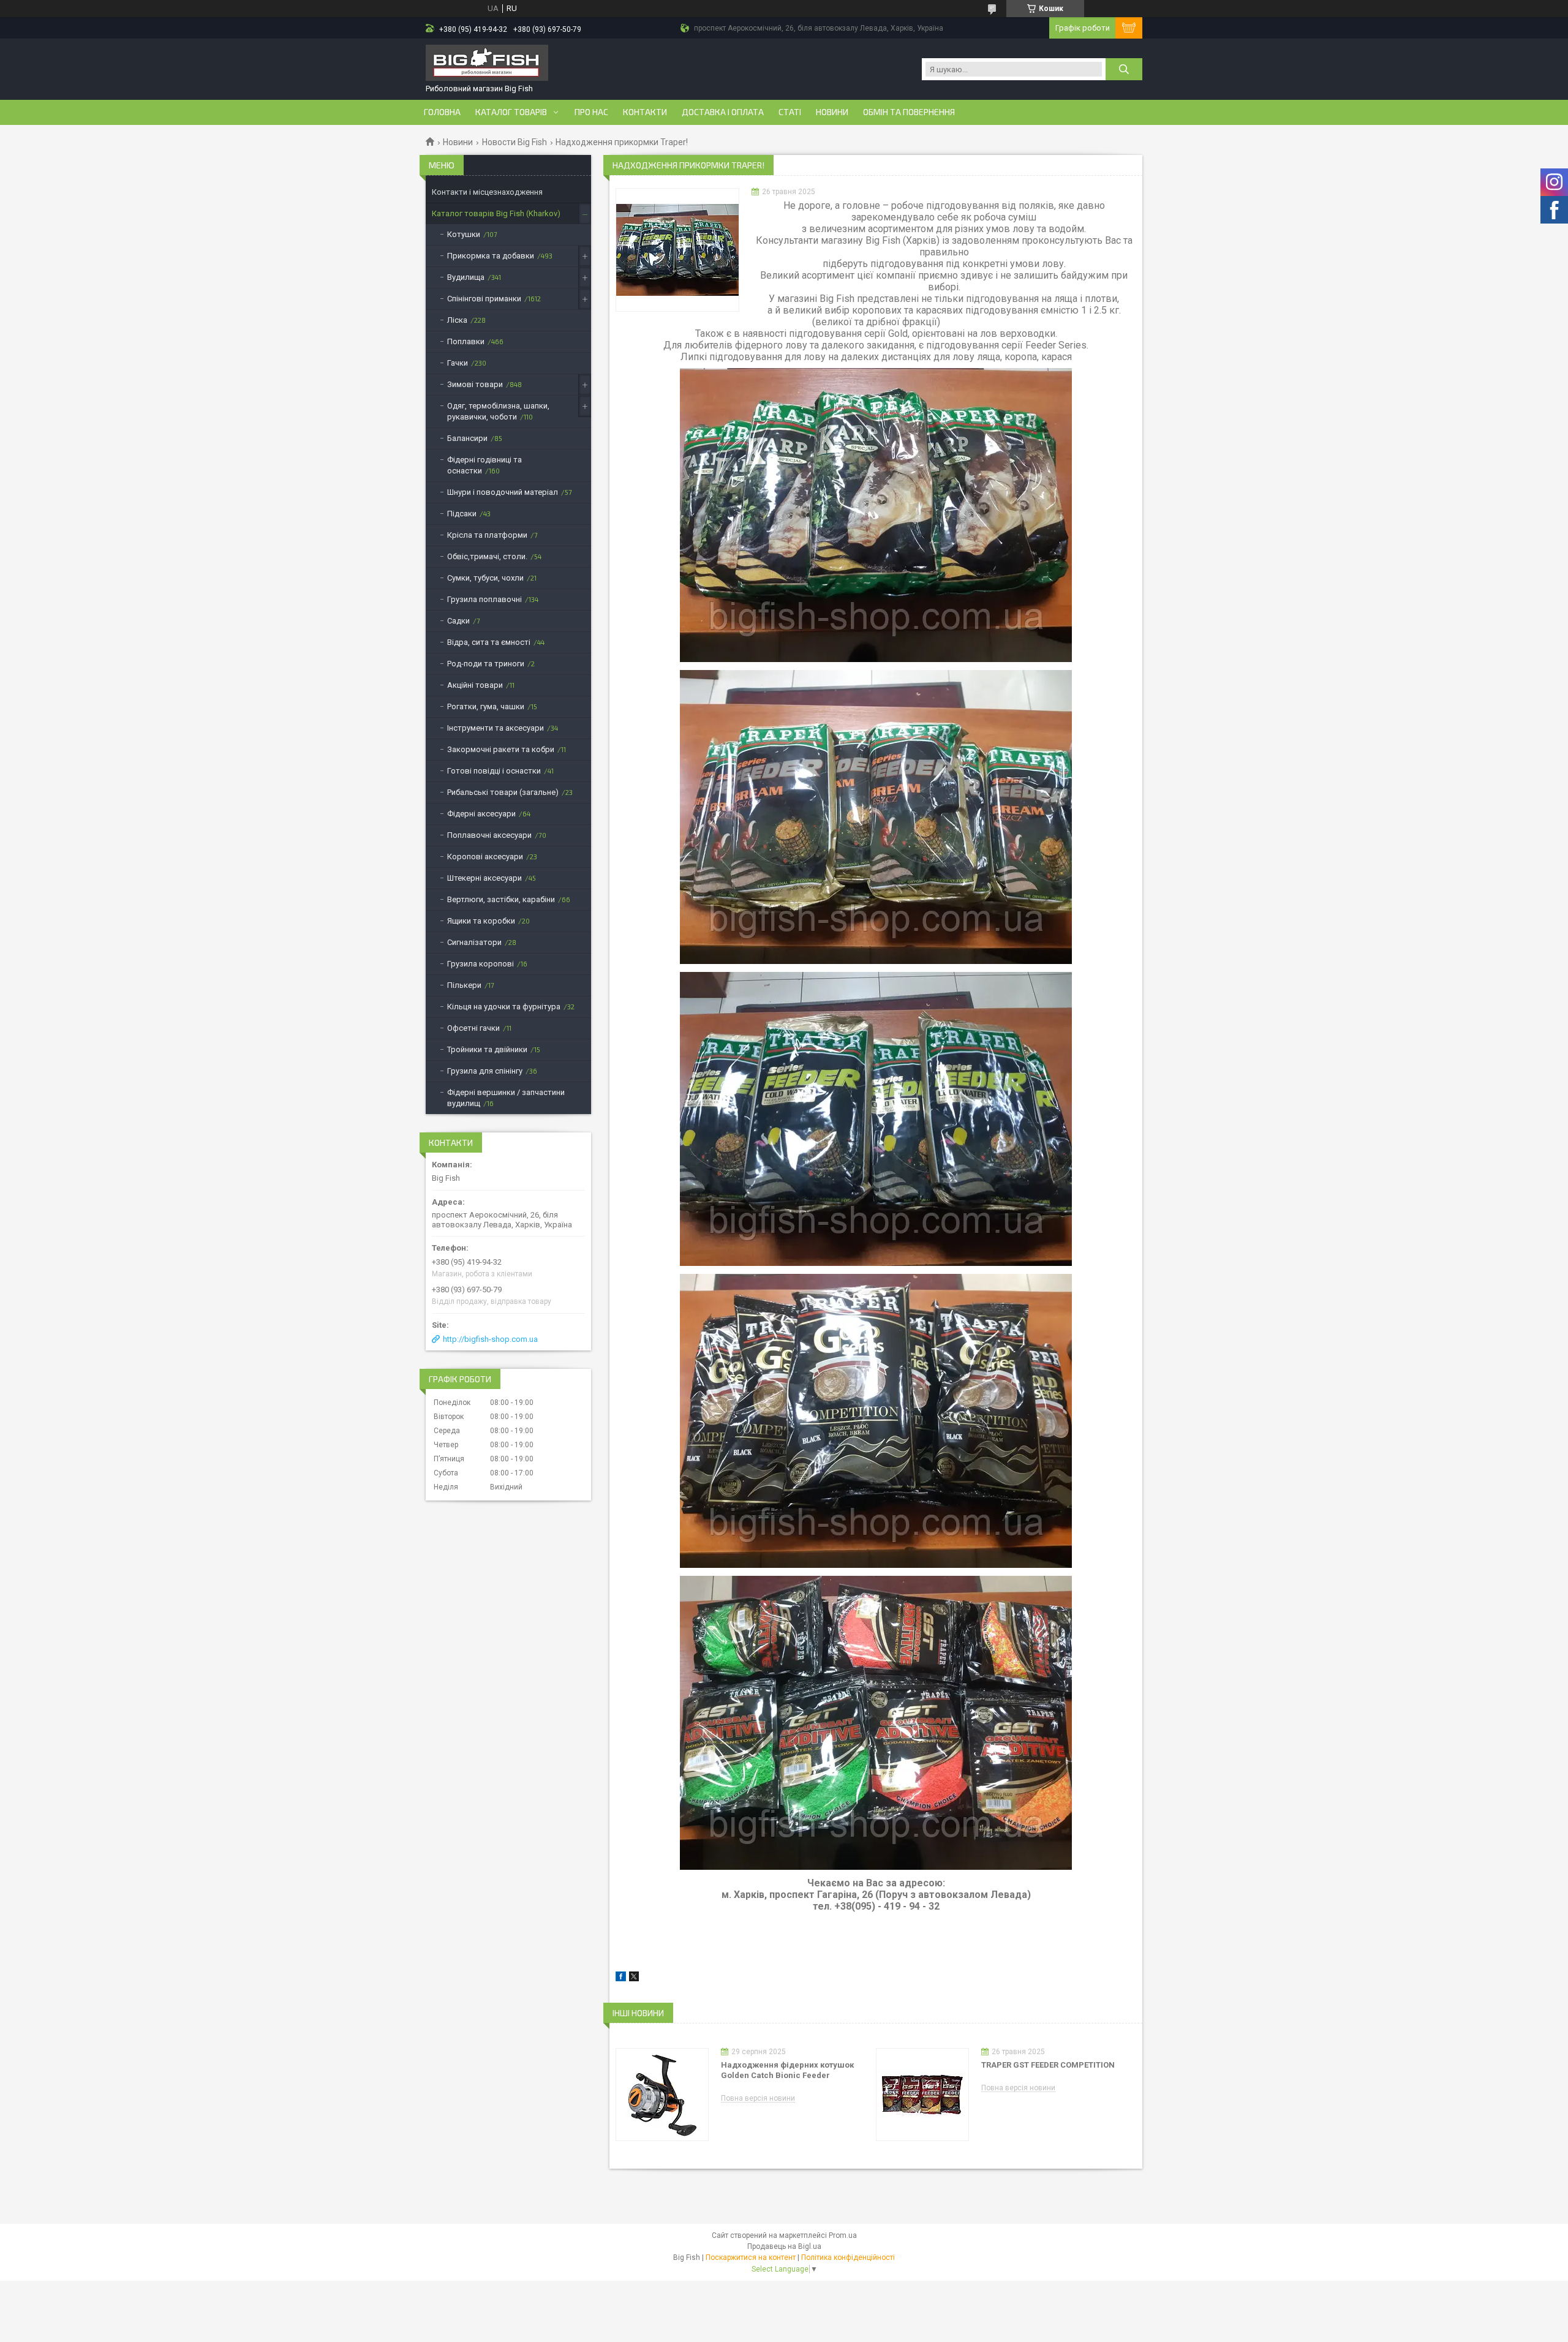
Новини (832, 112)
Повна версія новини (758, 2099)
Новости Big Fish (514, 142)
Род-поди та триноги (486, 664)
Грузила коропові (481, 964)
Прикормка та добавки (491, 256)
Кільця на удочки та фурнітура (504, 1007)
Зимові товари (475, 384)
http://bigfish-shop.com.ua (490, 1339)
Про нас (591, 112)
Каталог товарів (511, 112)
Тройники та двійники (487, 1049)
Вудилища (466, 277)
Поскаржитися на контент (751, 2257)
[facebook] (621, 1979)
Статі (790, 112)
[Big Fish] (487, 64)
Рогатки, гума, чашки (486, 706)
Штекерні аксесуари (484, 878)
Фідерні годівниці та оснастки (484, 465)
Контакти (645, 112)
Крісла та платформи (487, 535)
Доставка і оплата (723, 112)
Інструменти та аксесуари (496, 728)
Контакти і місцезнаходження (487, 192)
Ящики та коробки (481, 921)
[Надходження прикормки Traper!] (677, 250)
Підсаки (462, 514)
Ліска (457, 320)
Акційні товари (475, 685)
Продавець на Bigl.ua (784, 2246)
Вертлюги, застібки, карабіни (501, 899)
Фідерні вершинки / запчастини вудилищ (506, 1098)
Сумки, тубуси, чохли (485, 578)
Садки (458, 621)
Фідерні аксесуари (481, 814)
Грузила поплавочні (484, 599)
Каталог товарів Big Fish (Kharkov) (496, 213)
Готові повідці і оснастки (494, 771)
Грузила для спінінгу (485, 1071)
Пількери (464, 985)
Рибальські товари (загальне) (503, 792)
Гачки (458, 363)
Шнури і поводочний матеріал (503, 492)
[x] (634, 1979)
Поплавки (466, 341)
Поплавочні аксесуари (489, 835)
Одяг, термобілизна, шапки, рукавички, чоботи (498, 411)
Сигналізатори (474, 942)
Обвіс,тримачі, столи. (487, 556)
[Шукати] (1124, 69)
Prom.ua (843, 2235)
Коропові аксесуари (485, 857)
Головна (442, 112)
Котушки (464, 234)
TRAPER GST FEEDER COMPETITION (1048, 2065)
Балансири (467, 438)
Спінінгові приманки (484, 299)
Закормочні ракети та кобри (501, 749)
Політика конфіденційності (848, 2257)
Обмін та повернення (909, 112)
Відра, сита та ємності (489, 642)
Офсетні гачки (473, 1028)
